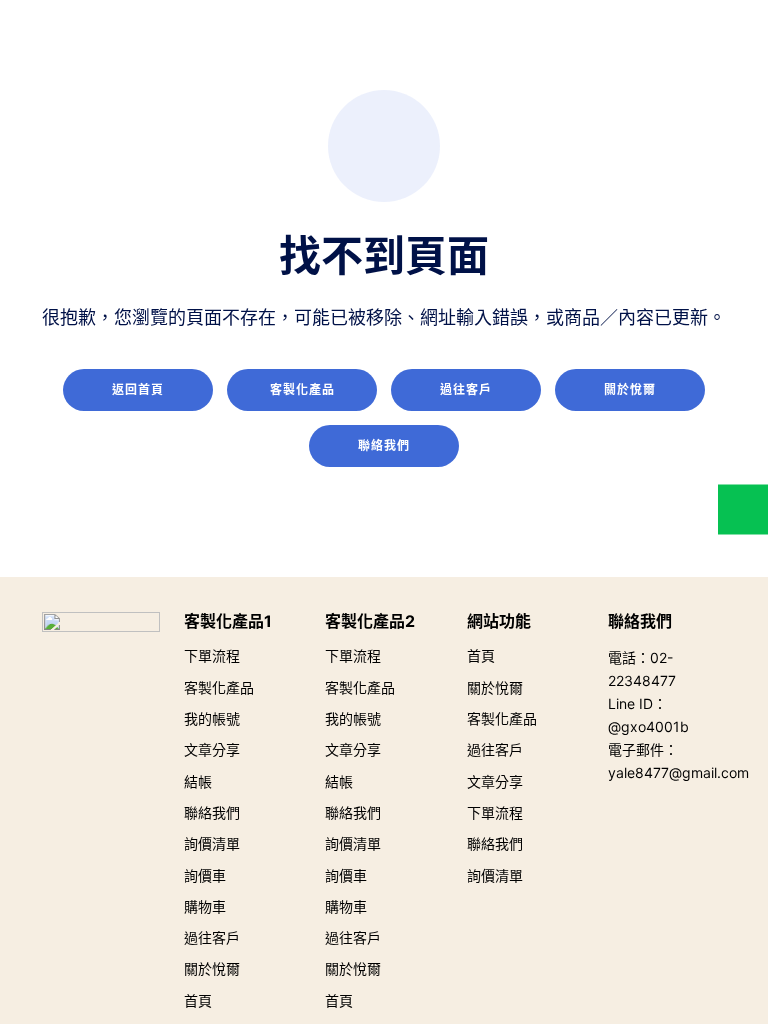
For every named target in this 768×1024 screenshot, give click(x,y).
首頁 (198, 1000)
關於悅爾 (630, 389)
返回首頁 (138, 389)
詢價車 (205, 875)
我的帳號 (212, 718)
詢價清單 (212, 843)
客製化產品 (302, 389)
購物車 (205, 906)
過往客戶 (466, 389)
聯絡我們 (384, 445)
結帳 (198, 781)
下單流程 (212, 655)
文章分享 (212, 749)
